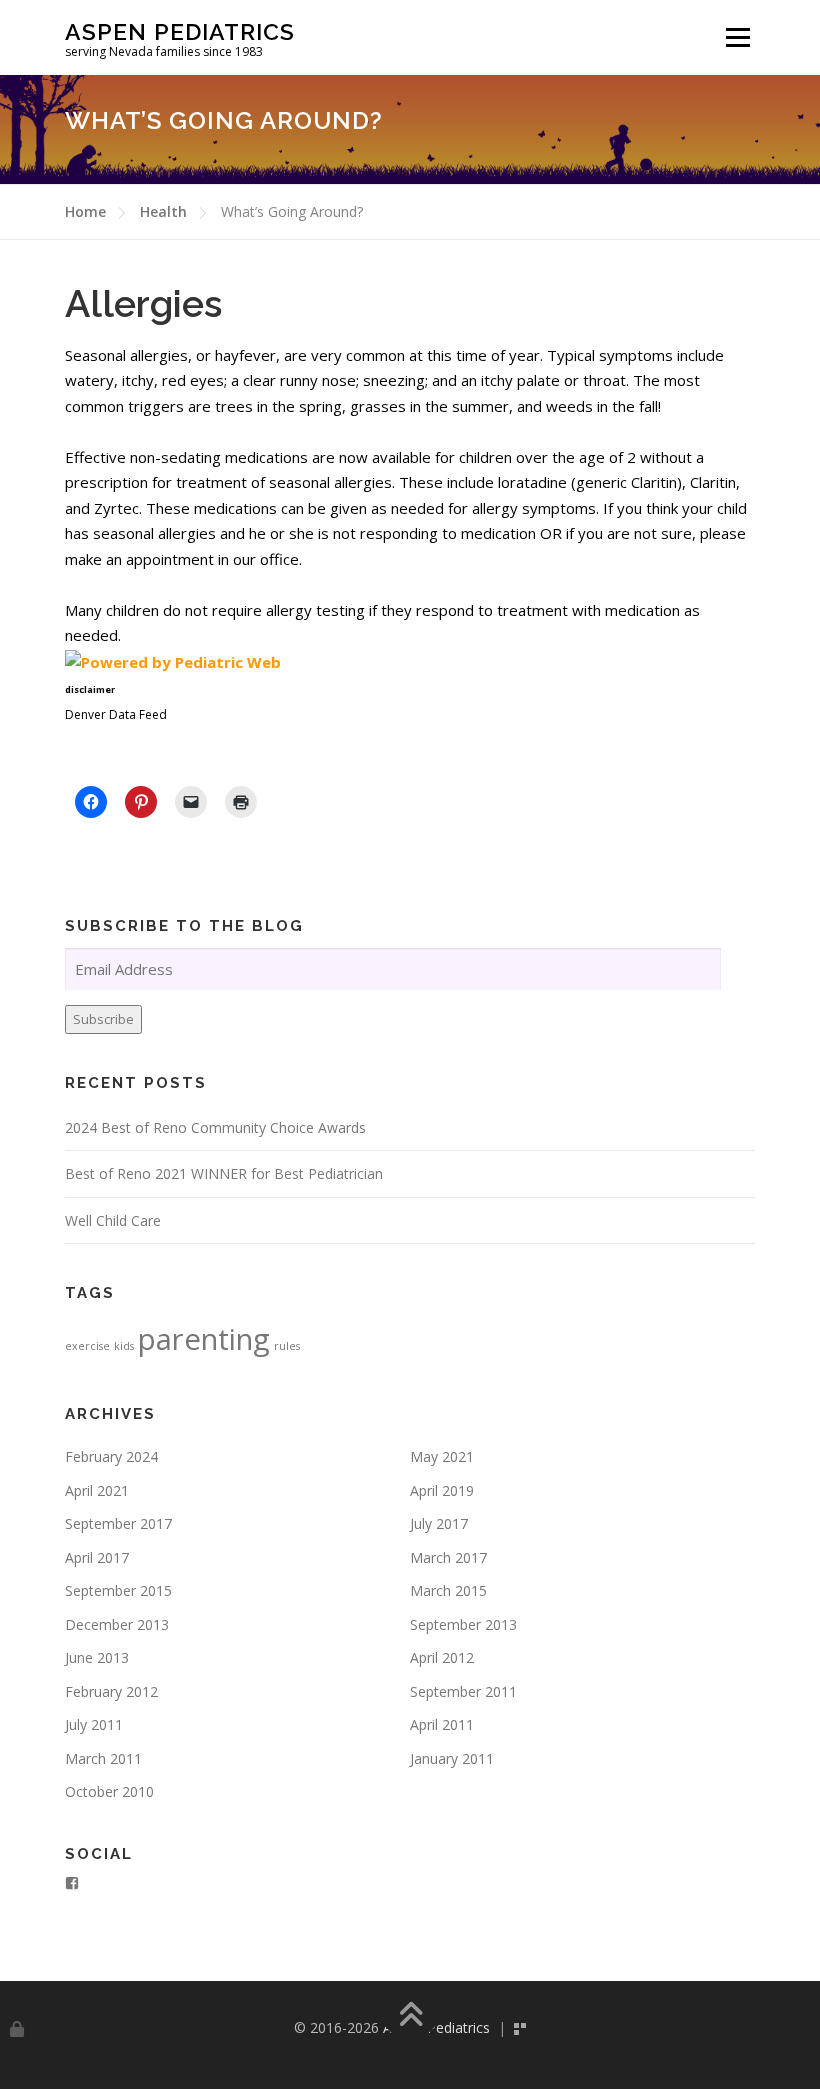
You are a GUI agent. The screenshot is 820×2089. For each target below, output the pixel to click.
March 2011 (103, 1758)
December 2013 (117, 1624)
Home (85, 211)
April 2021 (97, 1490)
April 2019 (442, 1490)
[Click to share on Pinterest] (141, 802)
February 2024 (111, 1456)
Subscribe (103, 1019)
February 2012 (111, 1691)
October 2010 (109, 1791)
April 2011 (442, 1724)
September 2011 (463, 1691)
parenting (204, 1339)
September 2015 (118, 1590)
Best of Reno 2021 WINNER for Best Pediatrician (224, 1173)
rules (287, 1346)
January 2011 (452, 1758)
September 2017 (118, 1523)
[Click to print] (241, 802)
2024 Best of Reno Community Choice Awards (215, 1127)
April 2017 (97, 1557)
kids (124, 1346)
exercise (87, 1346)
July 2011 (94, 1724)
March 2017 (448, 1557)
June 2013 (97, 1657)
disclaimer (90, 689)
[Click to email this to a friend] (191, 802)
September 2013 (463, 1624)
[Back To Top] (410, 2016)
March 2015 (448, 1590)
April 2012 (442, 1657)
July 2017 (439, 1523)
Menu (737, 37)
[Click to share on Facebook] (91, 802)
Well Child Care (113, 1220)
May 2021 (442, 1456)
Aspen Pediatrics (180, 30)
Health (163, 211)
